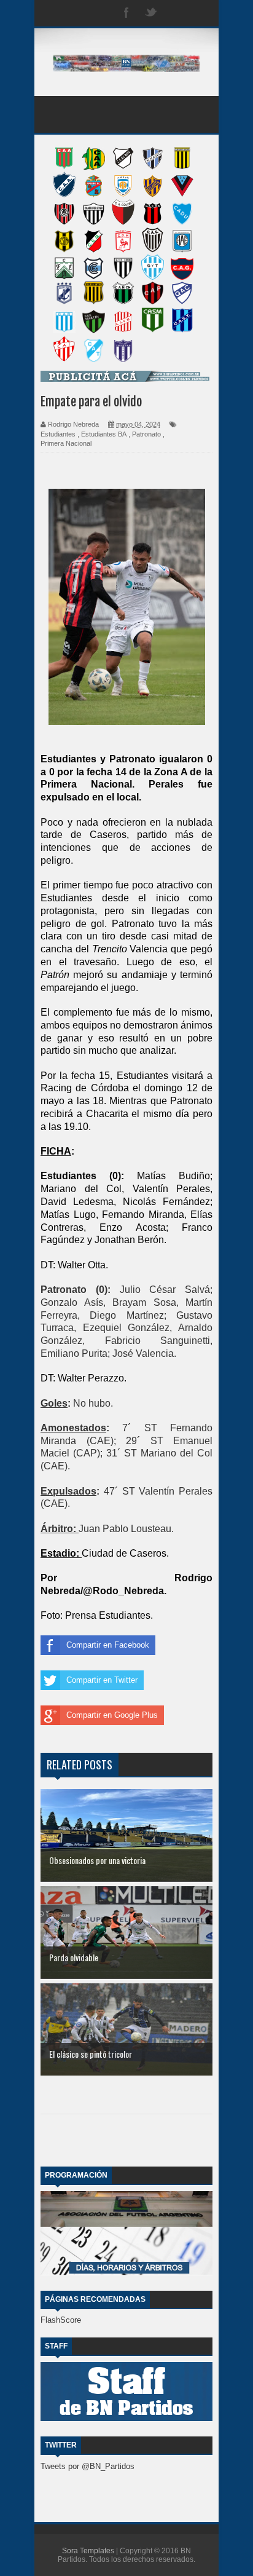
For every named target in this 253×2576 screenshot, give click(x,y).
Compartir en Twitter (102, 1680)
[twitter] (151, 13)
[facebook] (126, 13)
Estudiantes (58, 434)
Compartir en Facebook (108, 1645)
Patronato (146, 434)
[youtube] (200, 13)
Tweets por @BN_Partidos (88, 2466)
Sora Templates (88, 2551)
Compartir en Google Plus (112, 1715)
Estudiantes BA (104, 434)
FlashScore (61, 2320)
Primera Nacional (66, 443)
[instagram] (176, 13)
